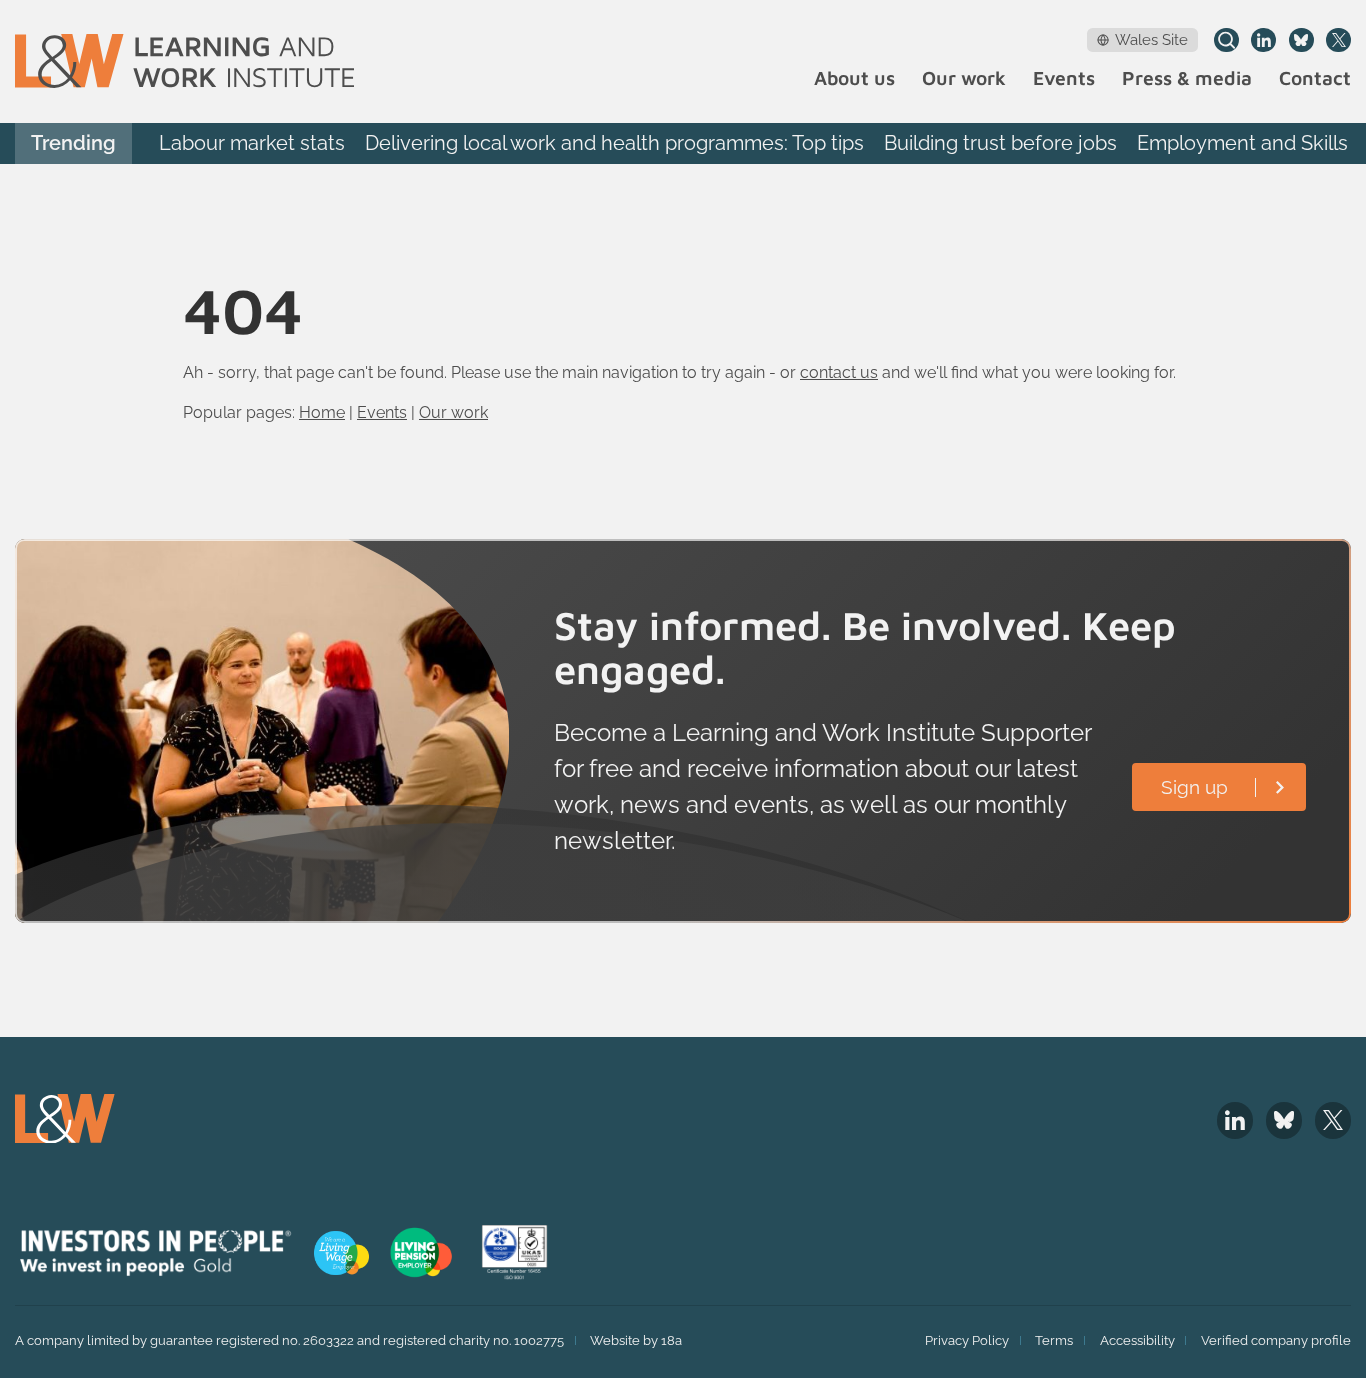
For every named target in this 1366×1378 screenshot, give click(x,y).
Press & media (1187, 78)
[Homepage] (184, 61)
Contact (1315, 78)
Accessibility (1137, 1340)
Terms (1054, 1340)
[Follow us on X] (1338, 40)
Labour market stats (252, 143)
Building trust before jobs (1000, 143)
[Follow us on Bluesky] (1301, 40)
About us (854, 78)
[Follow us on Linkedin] (1263, 40)
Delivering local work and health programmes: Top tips (614, 143)
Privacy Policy (967, 1340)
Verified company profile (1276, 1340)
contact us (839, 372)
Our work (964, 78)
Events (1064, 78)
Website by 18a (636, 1340)
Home (322, 412)
